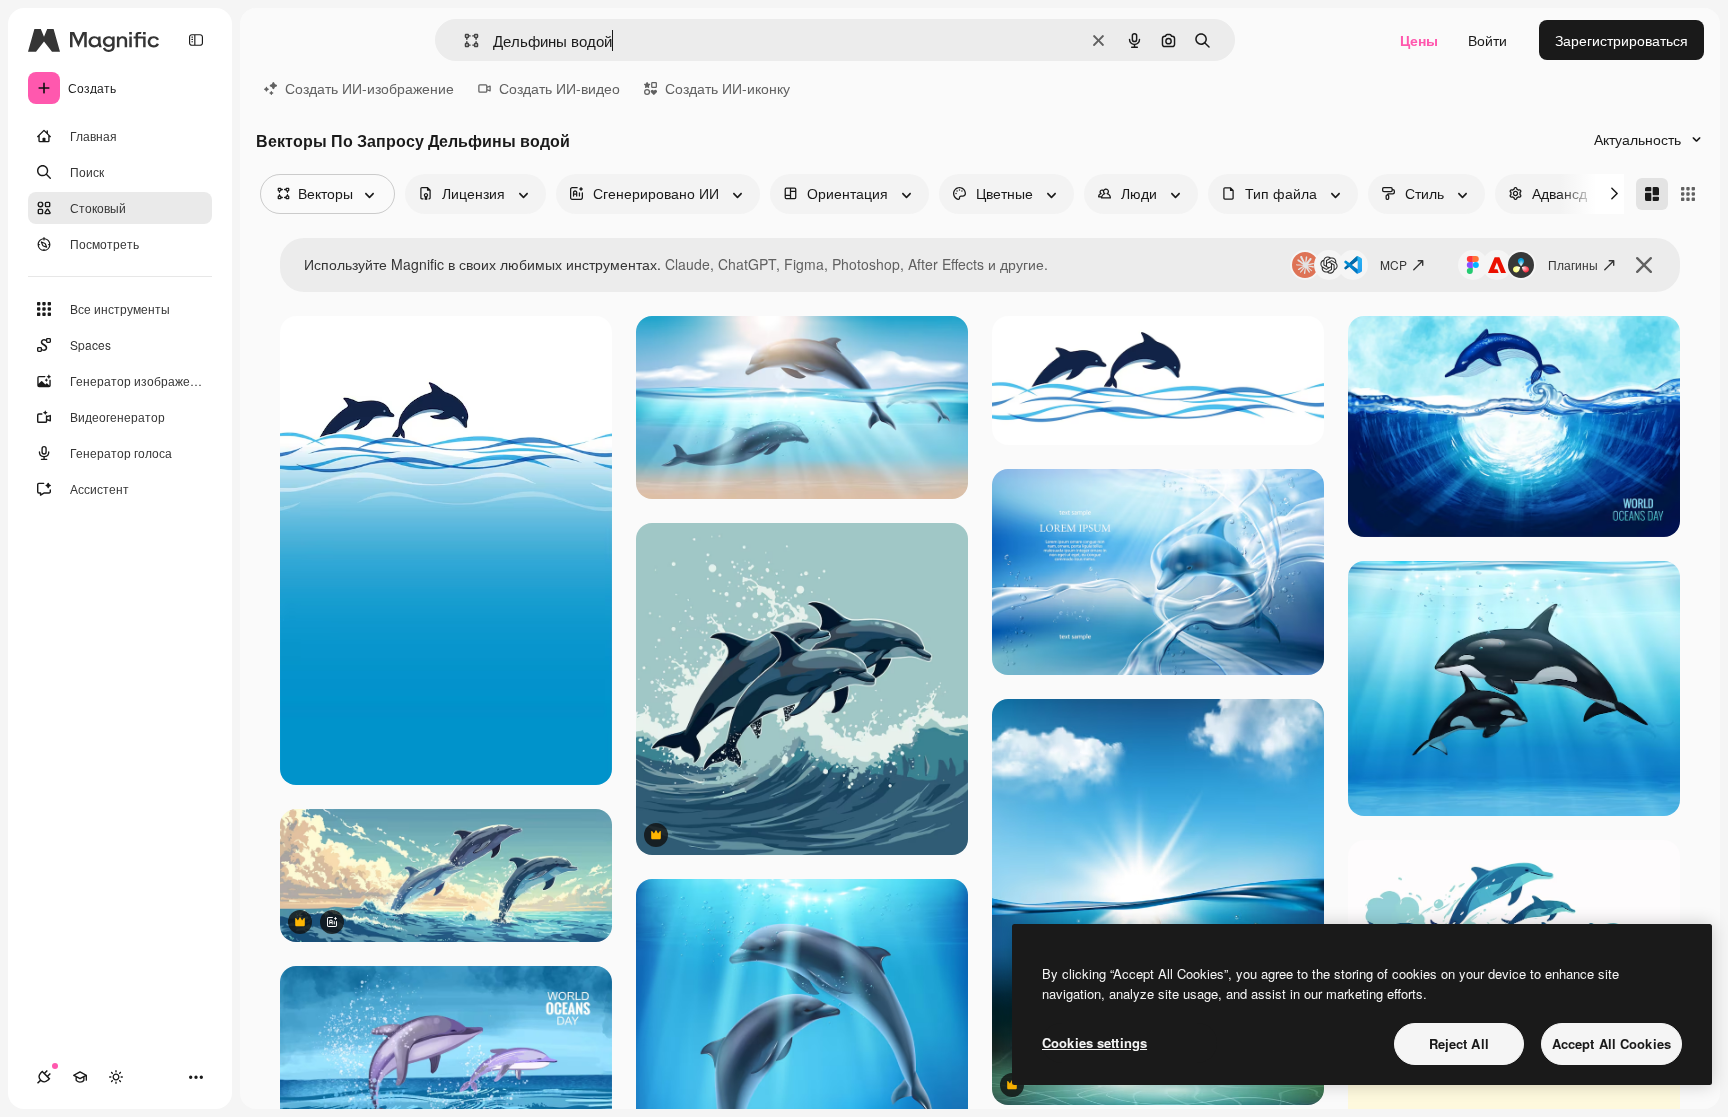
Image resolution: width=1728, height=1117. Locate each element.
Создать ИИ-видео (559, 88)
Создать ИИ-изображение (369, 88)
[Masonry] (1652, 194)
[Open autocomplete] (463, 40)
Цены (1419, 40)
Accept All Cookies (1611, 1043)
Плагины (1573, 264)
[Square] (1688, 194)
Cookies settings (1094, 1042)
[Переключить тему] (116, 1077)
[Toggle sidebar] (196, 40)
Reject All (1459, 1043)
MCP (1393, 264)
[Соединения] (44, 1077)
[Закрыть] (1644, 265)
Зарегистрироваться (1621, 40)
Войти (1487, 40)
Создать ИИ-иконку (727, 88)
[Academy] (80, 1077)
